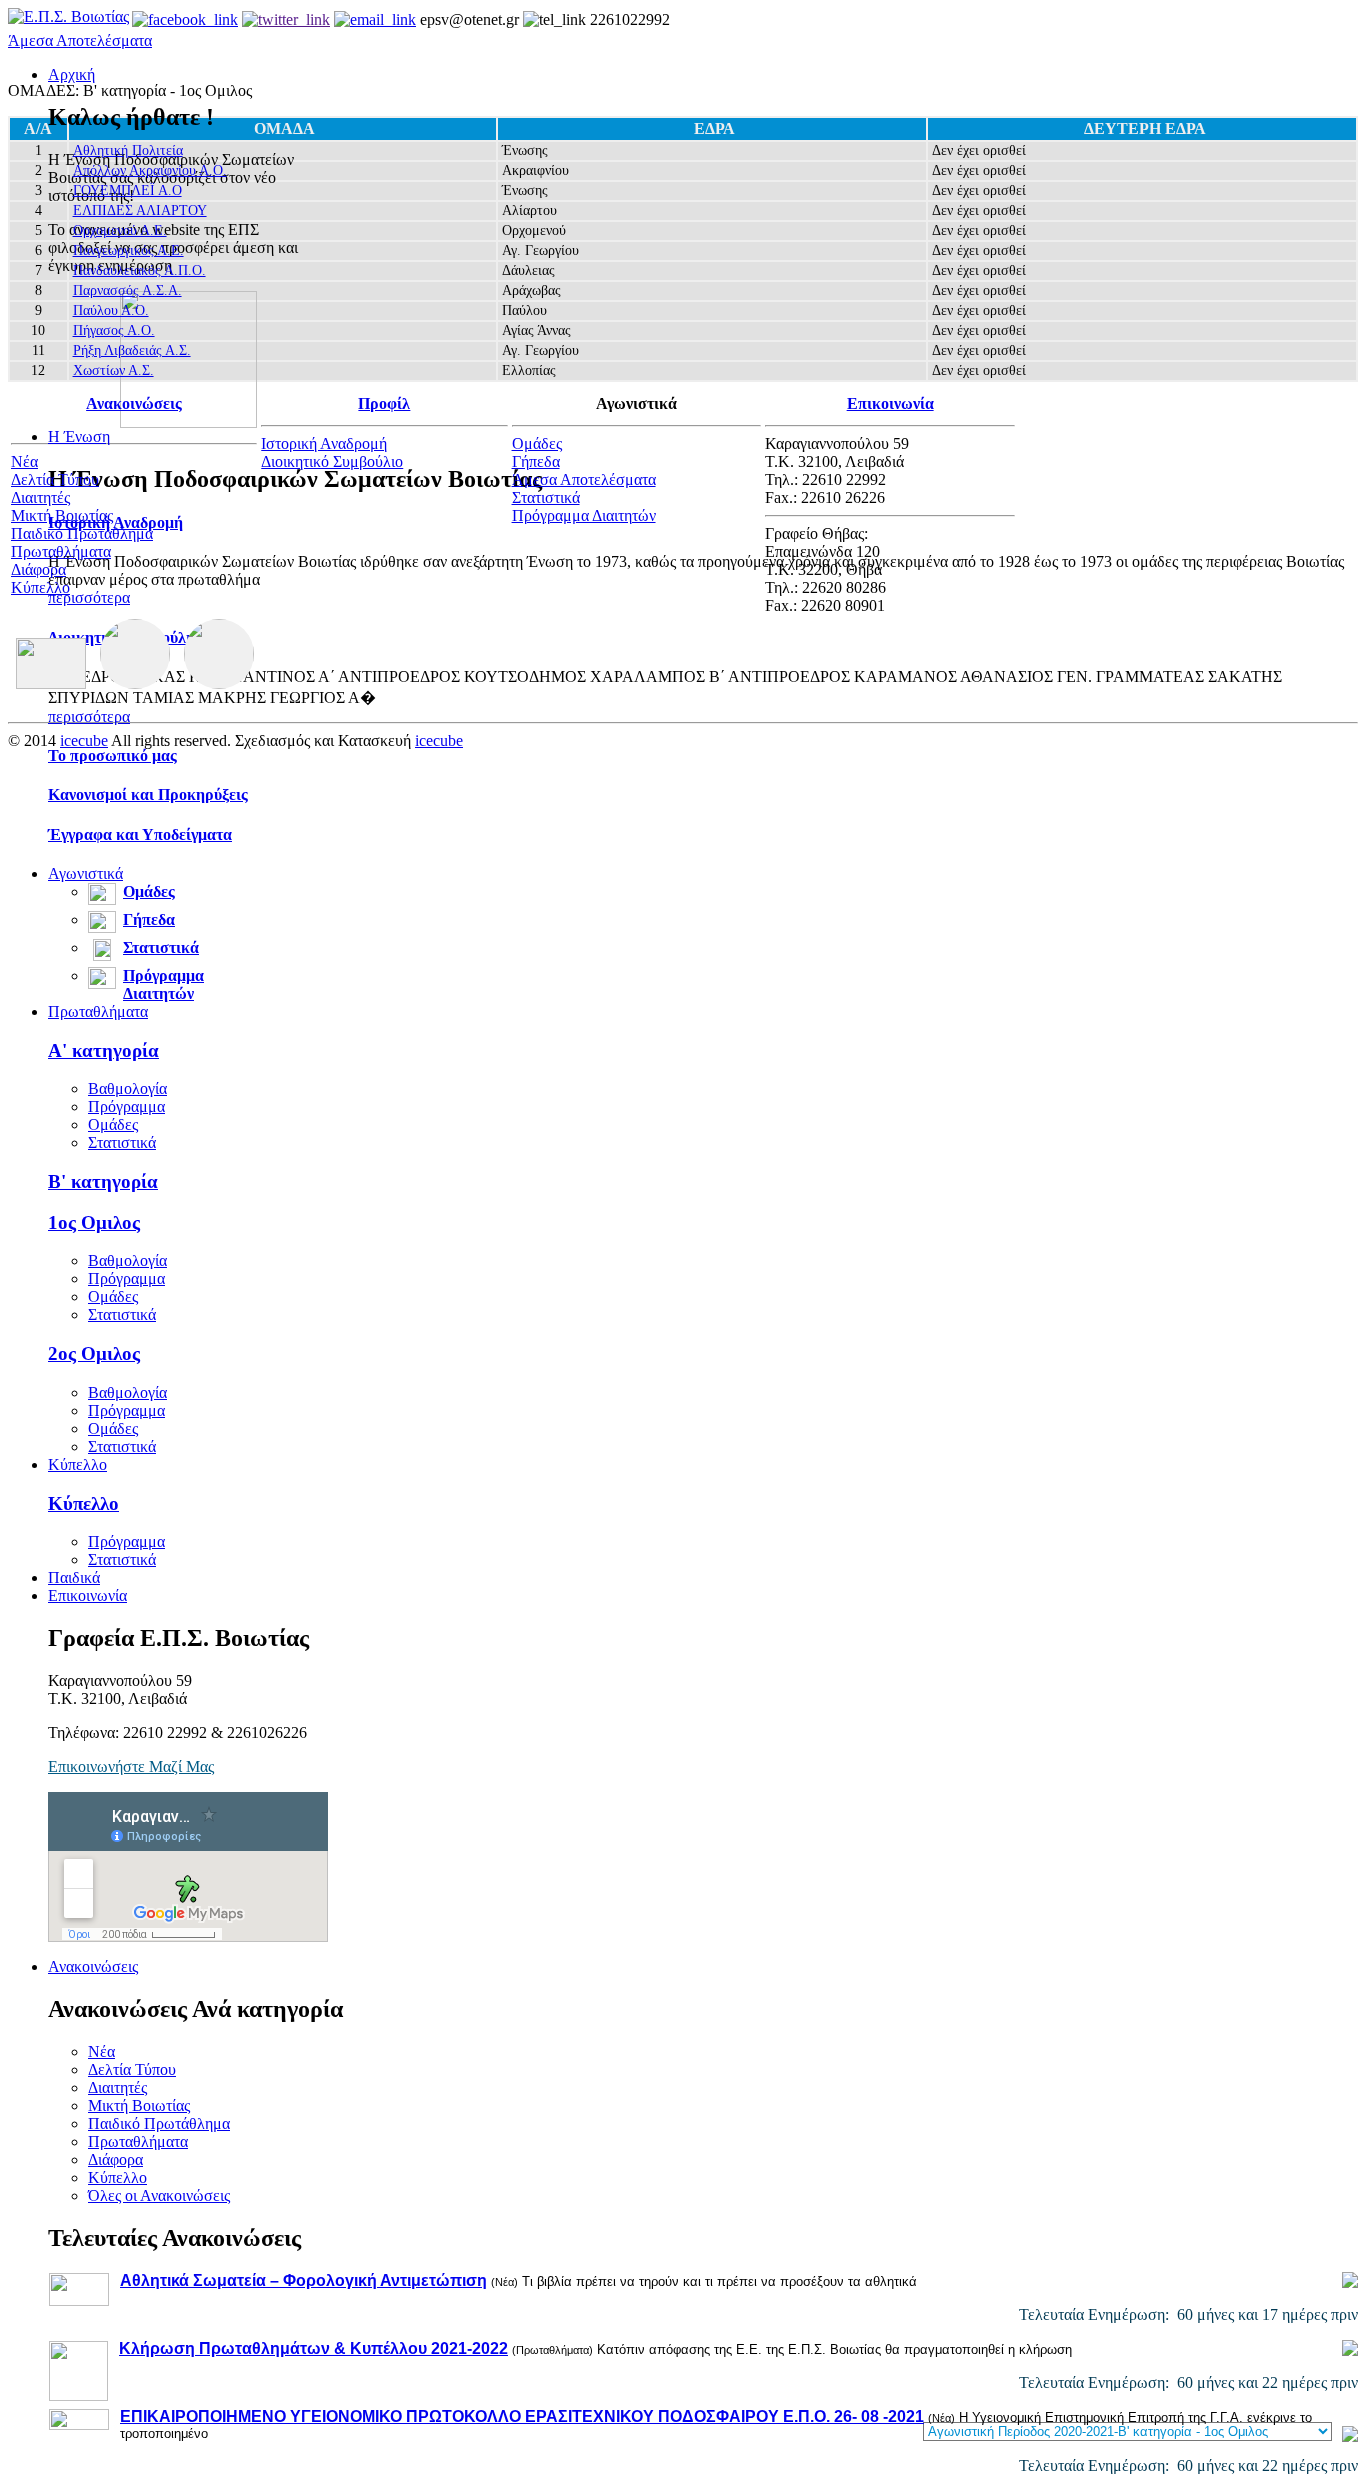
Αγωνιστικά (85, 873)
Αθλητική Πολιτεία (128, 150)
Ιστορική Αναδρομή (115, 522)
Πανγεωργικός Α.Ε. (128, 250)
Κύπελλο (77, 1464)
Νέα (101, 2051)
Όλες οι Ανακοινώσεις (159, 2195)
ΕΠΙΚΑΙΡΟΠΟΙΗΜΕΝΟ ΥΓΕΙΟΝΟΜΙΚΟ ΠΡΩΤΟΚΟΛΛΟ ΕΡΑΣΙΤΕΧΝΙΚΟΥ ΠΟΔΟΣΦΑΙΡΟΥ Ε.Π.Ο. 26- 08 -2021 (522, 2416)
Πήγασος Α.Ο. (114, 330)
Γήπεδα (149, 919)
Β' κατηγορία (103, 1181)
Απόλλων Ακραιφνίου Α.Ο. (150, 170)
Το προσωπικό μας (112, 755)
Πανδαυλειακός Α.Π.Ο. (139, 270)
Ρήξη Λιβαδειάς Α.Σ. (132, 350)
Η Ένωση (79, 436)
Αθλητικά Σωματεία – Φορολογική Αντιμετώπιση (303, 2280)
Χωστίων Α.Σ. (113, 370)
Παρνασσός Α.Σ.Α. (127, 290)
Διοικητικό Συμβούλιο (332, 461)
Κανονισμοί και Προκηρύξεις (148, 794)
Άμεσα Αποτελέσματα (80, 40)
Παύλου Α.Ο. (111, 310)
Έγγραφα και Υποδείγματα (140, 834)
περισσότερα (89, 597)
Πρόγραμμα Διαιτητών (163, 984)
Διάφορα (115, 2159)
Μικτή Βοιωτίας (139, 2105)
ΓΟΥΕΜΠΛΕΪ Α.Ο (127, 190)
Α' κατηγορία (103, 1050)
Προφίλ (384, 403)
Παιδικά (74, 1577)
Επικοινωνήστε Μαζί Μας (131, 1766)
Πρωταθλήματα (98, 1011)
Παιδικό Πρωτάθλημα (159, 2123)
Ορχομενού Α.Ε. (120, 230)
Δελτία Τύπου (132, 2069)
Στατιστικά (161, 947)
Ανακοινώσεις (93, 1966)
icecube (84, 740)
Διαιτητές (117, 2087)
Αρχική (71, 74)
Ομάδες (149, 891)
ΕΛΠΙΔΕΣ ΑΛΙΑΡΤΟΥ (140, 210)
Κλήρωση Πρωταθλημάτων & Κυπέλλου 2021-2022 (313, 2348)
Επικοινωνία (87, 1595)
